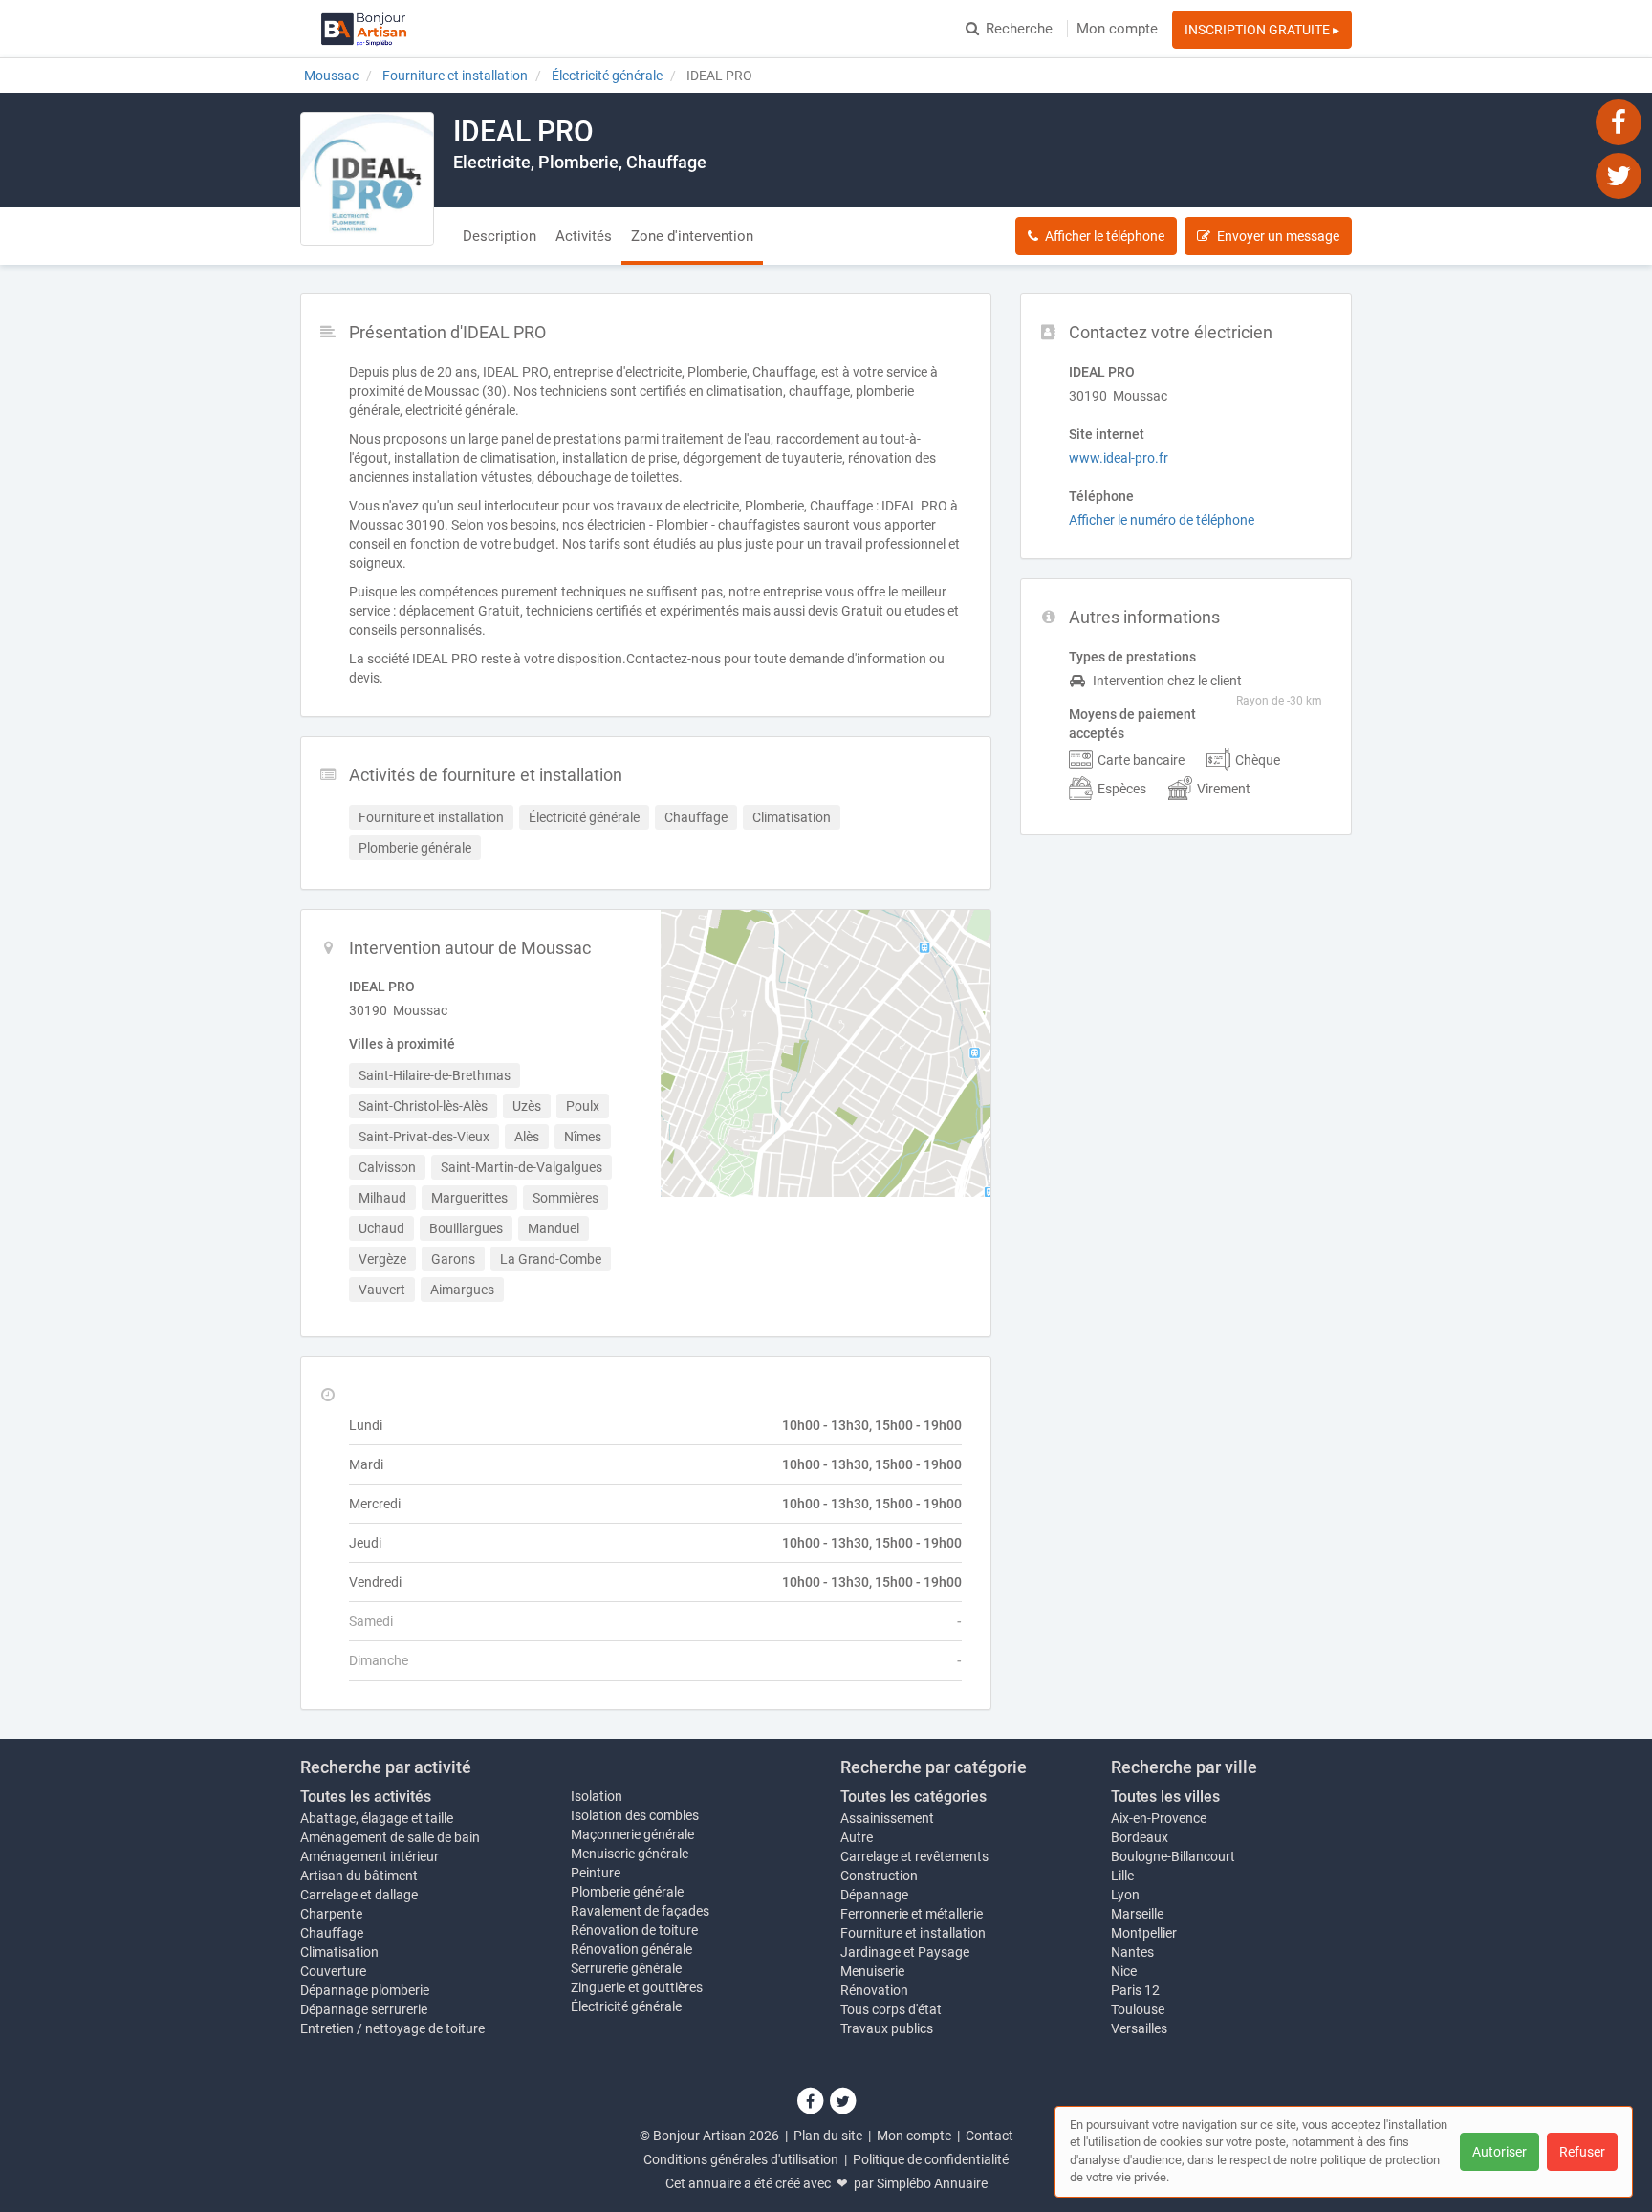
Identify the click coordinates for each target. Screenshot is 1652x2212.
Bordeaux (1140, 1837)
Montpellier (1144, 1933)
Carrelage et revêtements (914, 1856)
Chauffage (332, 1933)
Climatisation (339, 1952)
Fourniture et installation (913, 1933)
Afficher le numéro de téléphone (1162, 520)
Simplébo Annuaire (932, 2183)
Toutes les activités (366, 1797)
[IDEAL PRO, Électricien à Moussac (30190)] (367, 179)
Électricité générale (626, 2006)
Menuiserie (872, 1971)
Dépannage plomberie (365, 1990)
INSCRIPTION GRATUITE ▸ (1262, 30)
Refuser (1582, 2152)
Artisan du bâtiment (359, 1876)
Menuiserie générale (630, 1854)
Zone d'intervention (692, 236)
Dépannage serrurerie (364, 2009)
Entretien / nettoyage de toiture (392, 2028)
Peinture (596, 1873)
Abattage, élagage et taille (377, 1818)
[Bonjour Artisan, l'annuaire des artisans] (364, 29)
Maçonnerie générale (632, 1834)
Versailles (1139, 2028)
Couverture (333, 1971)
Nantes (1132, 1952)
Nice (1124, 1971)
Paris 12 (1135, 1990)
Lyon (1125, 1895)
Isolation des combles (635, 1815)
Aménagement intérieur (370, 1856)
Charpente (331, 1914)
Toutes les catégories (913, 1797)
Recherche (1019, 29)
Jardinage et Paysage (905, 1952)
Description (500, 236)
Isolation (597, 1796)
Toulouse (1138, 2009)
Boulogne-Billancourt (1173, 1856)
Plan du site (828, 2136)
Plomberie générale (627, 1892)
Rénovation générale (631, 1949)
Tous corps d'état (891, 2009)
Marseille (1137, 1914)
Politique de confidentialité (931, 2159)
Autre (857, 1837)
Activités (584, 236)
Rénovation (874, 1990)
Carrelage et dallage (359, 1895)
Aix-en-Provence (1159, 1818)
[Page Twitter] (1619, 175)
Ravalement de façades (640, 1911)
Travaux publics (887, 2028)
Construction (879, 1876)
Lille (1122, 1876)
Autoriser (1500, 2152)
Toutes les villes (1165, 1797)
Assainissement (887, 1818)
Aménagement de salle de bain (390, 1837)
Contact (989, 2136)
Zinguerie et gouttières (637, 1987)
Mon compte (1117, 29)
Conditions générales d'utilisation (741, 2159)
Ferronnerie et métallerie (912, 1914)
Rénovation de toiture (634, 1930)
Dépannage (874, 1895)
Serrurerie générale (626, 1968)
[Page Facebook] (1619, 121)
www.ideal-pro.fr (1119, 458)
